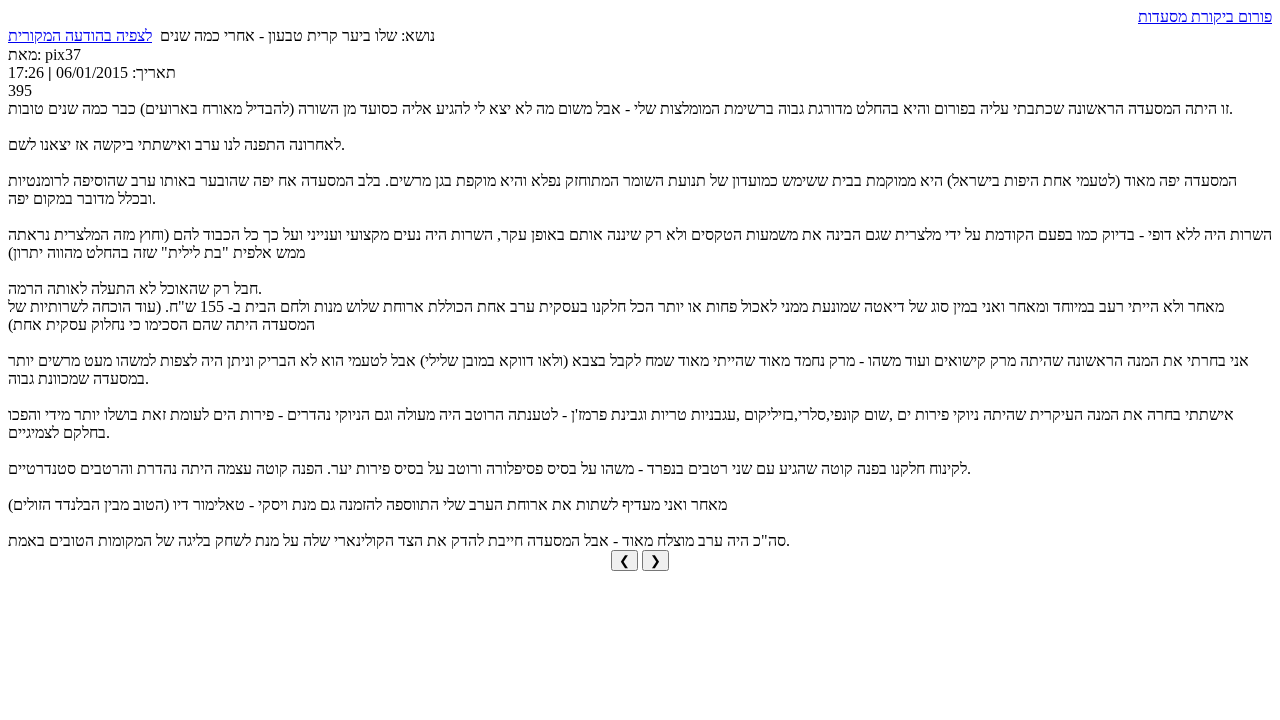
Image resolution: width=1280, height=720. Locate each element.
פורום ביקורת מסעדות (1205, 16)
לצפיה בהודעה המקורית (80, 35)
